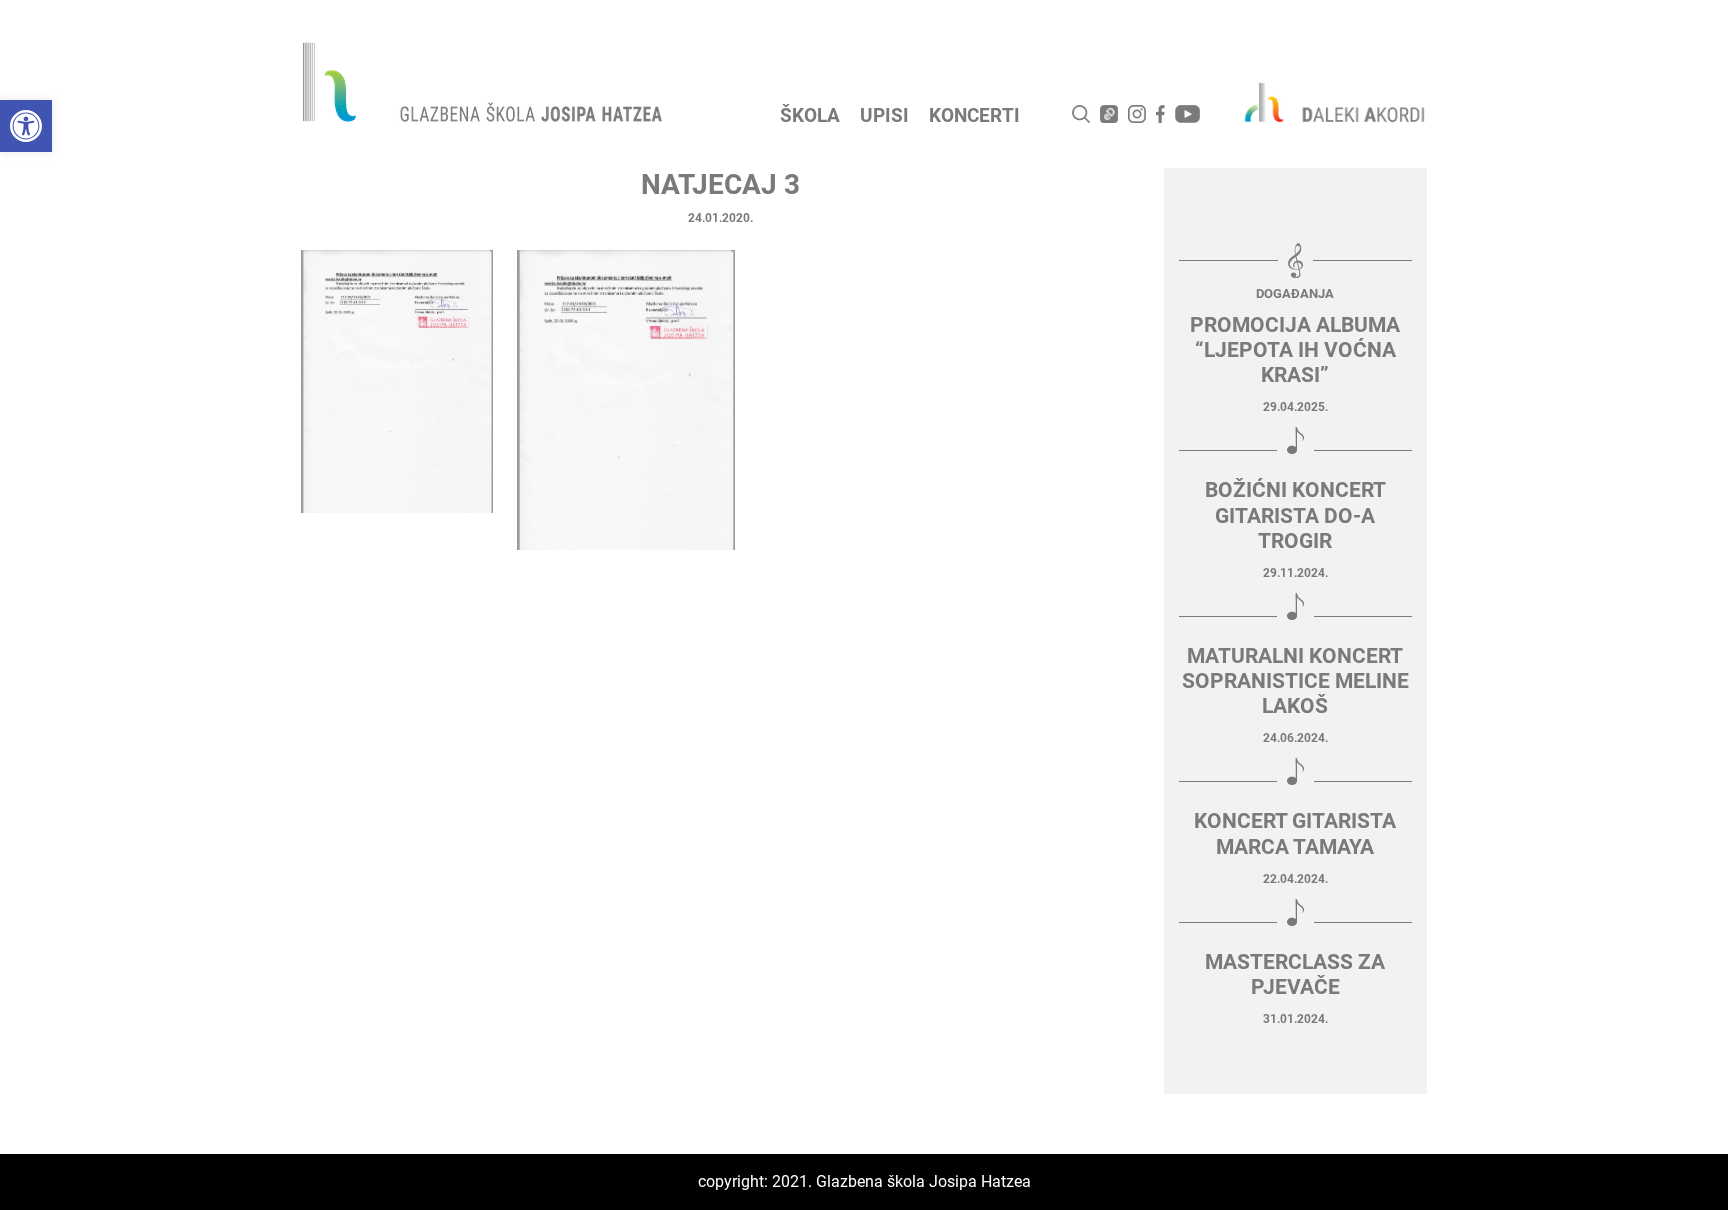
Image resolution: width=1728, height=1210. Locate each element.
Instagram (1137, 114)
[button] (26, 126)
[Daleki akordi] (1324, 102)
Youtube (1187, 114)
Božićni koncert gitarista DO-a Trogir (1295, 515)
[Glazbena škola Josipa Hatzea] (485, 86)
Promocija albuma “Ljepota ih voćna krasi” (1295, 350)
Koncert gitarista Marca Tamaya (1295, 833)
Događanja (1295, 293)
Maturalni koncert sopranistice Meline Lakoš (1295, 681)
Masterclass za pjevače (1295, 974)
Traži (1081, 114)
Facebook (1160, 114)
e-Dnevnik (1109, 114)
